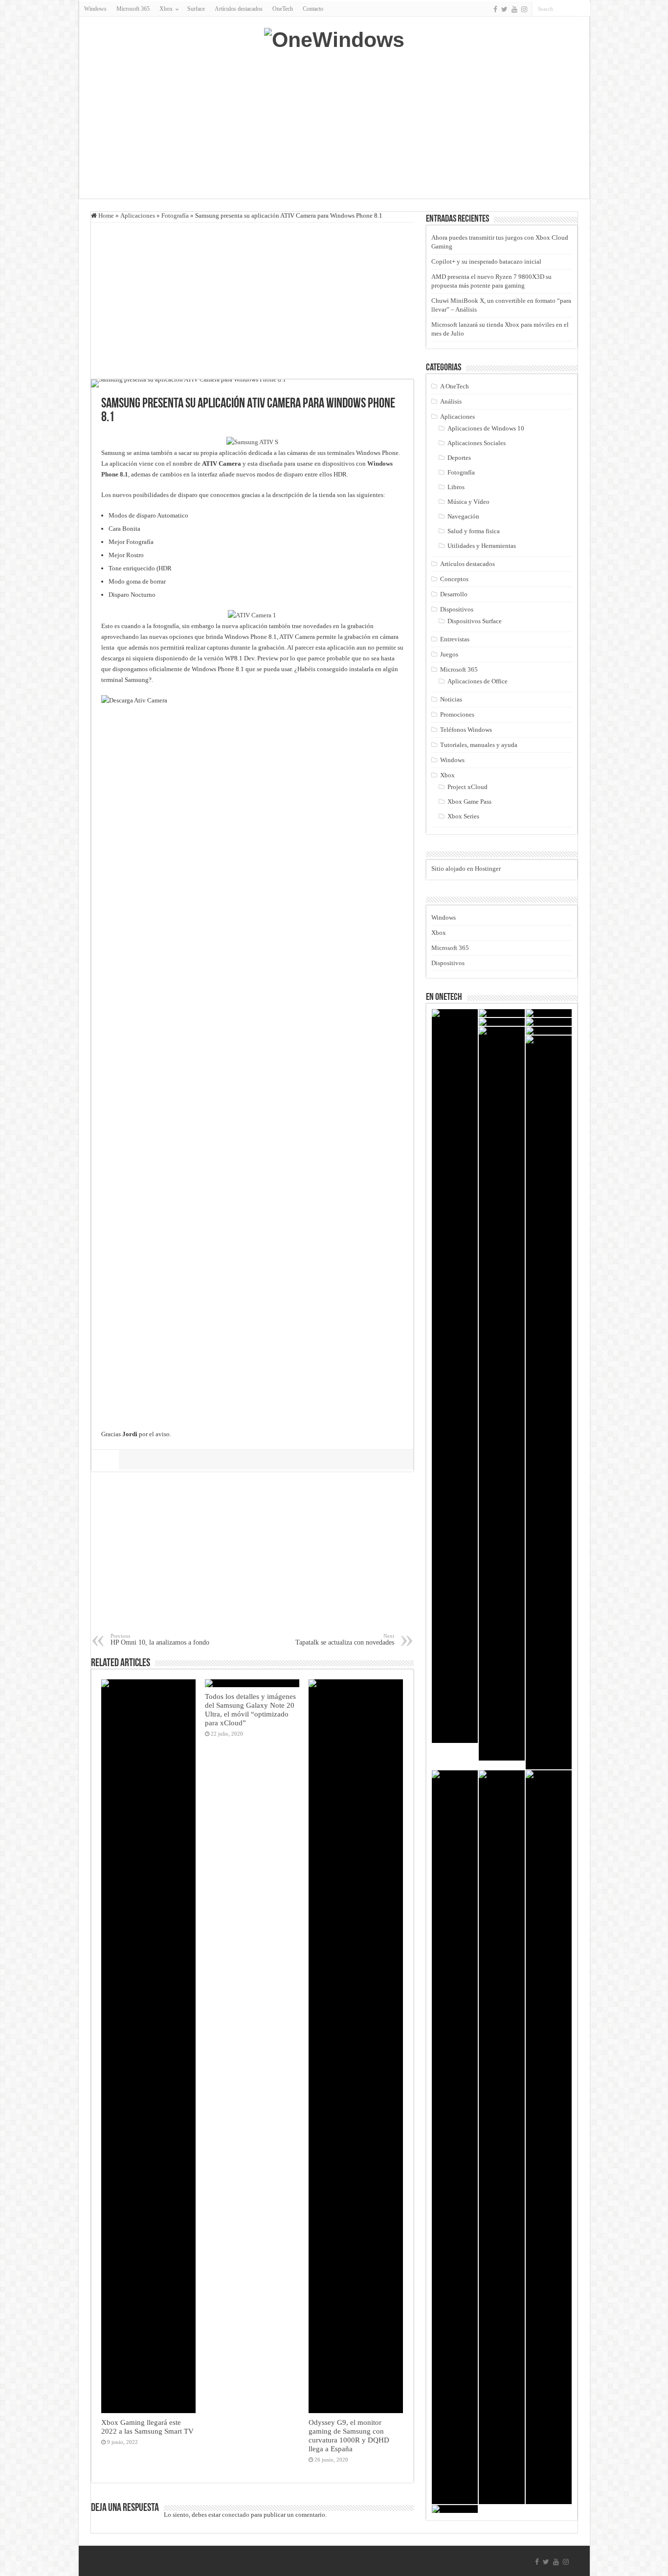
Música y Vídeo (468, 502)
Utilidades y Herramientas (482, 546)
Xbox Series (463, 816)
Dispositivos (457, 609)
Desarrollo (454, 594)
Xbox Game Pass (469, 802)
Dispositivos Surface (475, 621)
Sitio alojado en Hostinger (466, 869)
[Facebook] (495, 9)
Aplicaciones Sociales (477, 443)
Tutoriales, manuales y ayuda (479, 745)
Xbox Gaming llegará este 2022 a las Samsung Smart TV (147, 2427)
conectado (236, 2515)
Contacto (313, 9)
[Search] (583, 9)
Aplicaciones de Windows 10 (486, 428)
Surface (196, 9)
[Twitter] (504, 9)
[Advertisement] (334, 120)
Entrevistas (455, 639)
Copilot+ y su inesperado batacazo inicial (486, 261)
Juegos (449, 654)
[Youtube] (514, 9)
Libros (456, 487)
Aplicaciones (138, 215)
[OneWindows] (334, 38)
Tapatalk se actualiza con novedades (345, 1639)
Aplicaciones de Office (478, 681)
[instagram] (524, 9)
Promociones (457, 714)
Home (105, 215)
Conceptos (454, 579)
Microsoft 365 (133, 9)
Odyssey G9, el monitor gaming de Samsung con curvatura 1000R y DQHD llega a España (349, 2435)
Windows (95, 9)
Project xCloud (468, 787)
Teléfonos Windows (466, 730)
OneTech (283, 9)
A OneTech (455, 386)
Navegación (463, 516)
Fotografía (175, 215)
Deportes (459, 458)
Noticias (451, 699)
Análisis (451, 401)
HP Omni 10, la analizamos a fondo (160, 1639)
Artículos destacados (239, 9)
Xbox (447, 775)
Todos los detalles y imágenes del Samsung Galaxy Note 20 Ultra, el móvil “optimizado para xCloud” (250, 1709)
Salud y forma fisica (474, 531)
